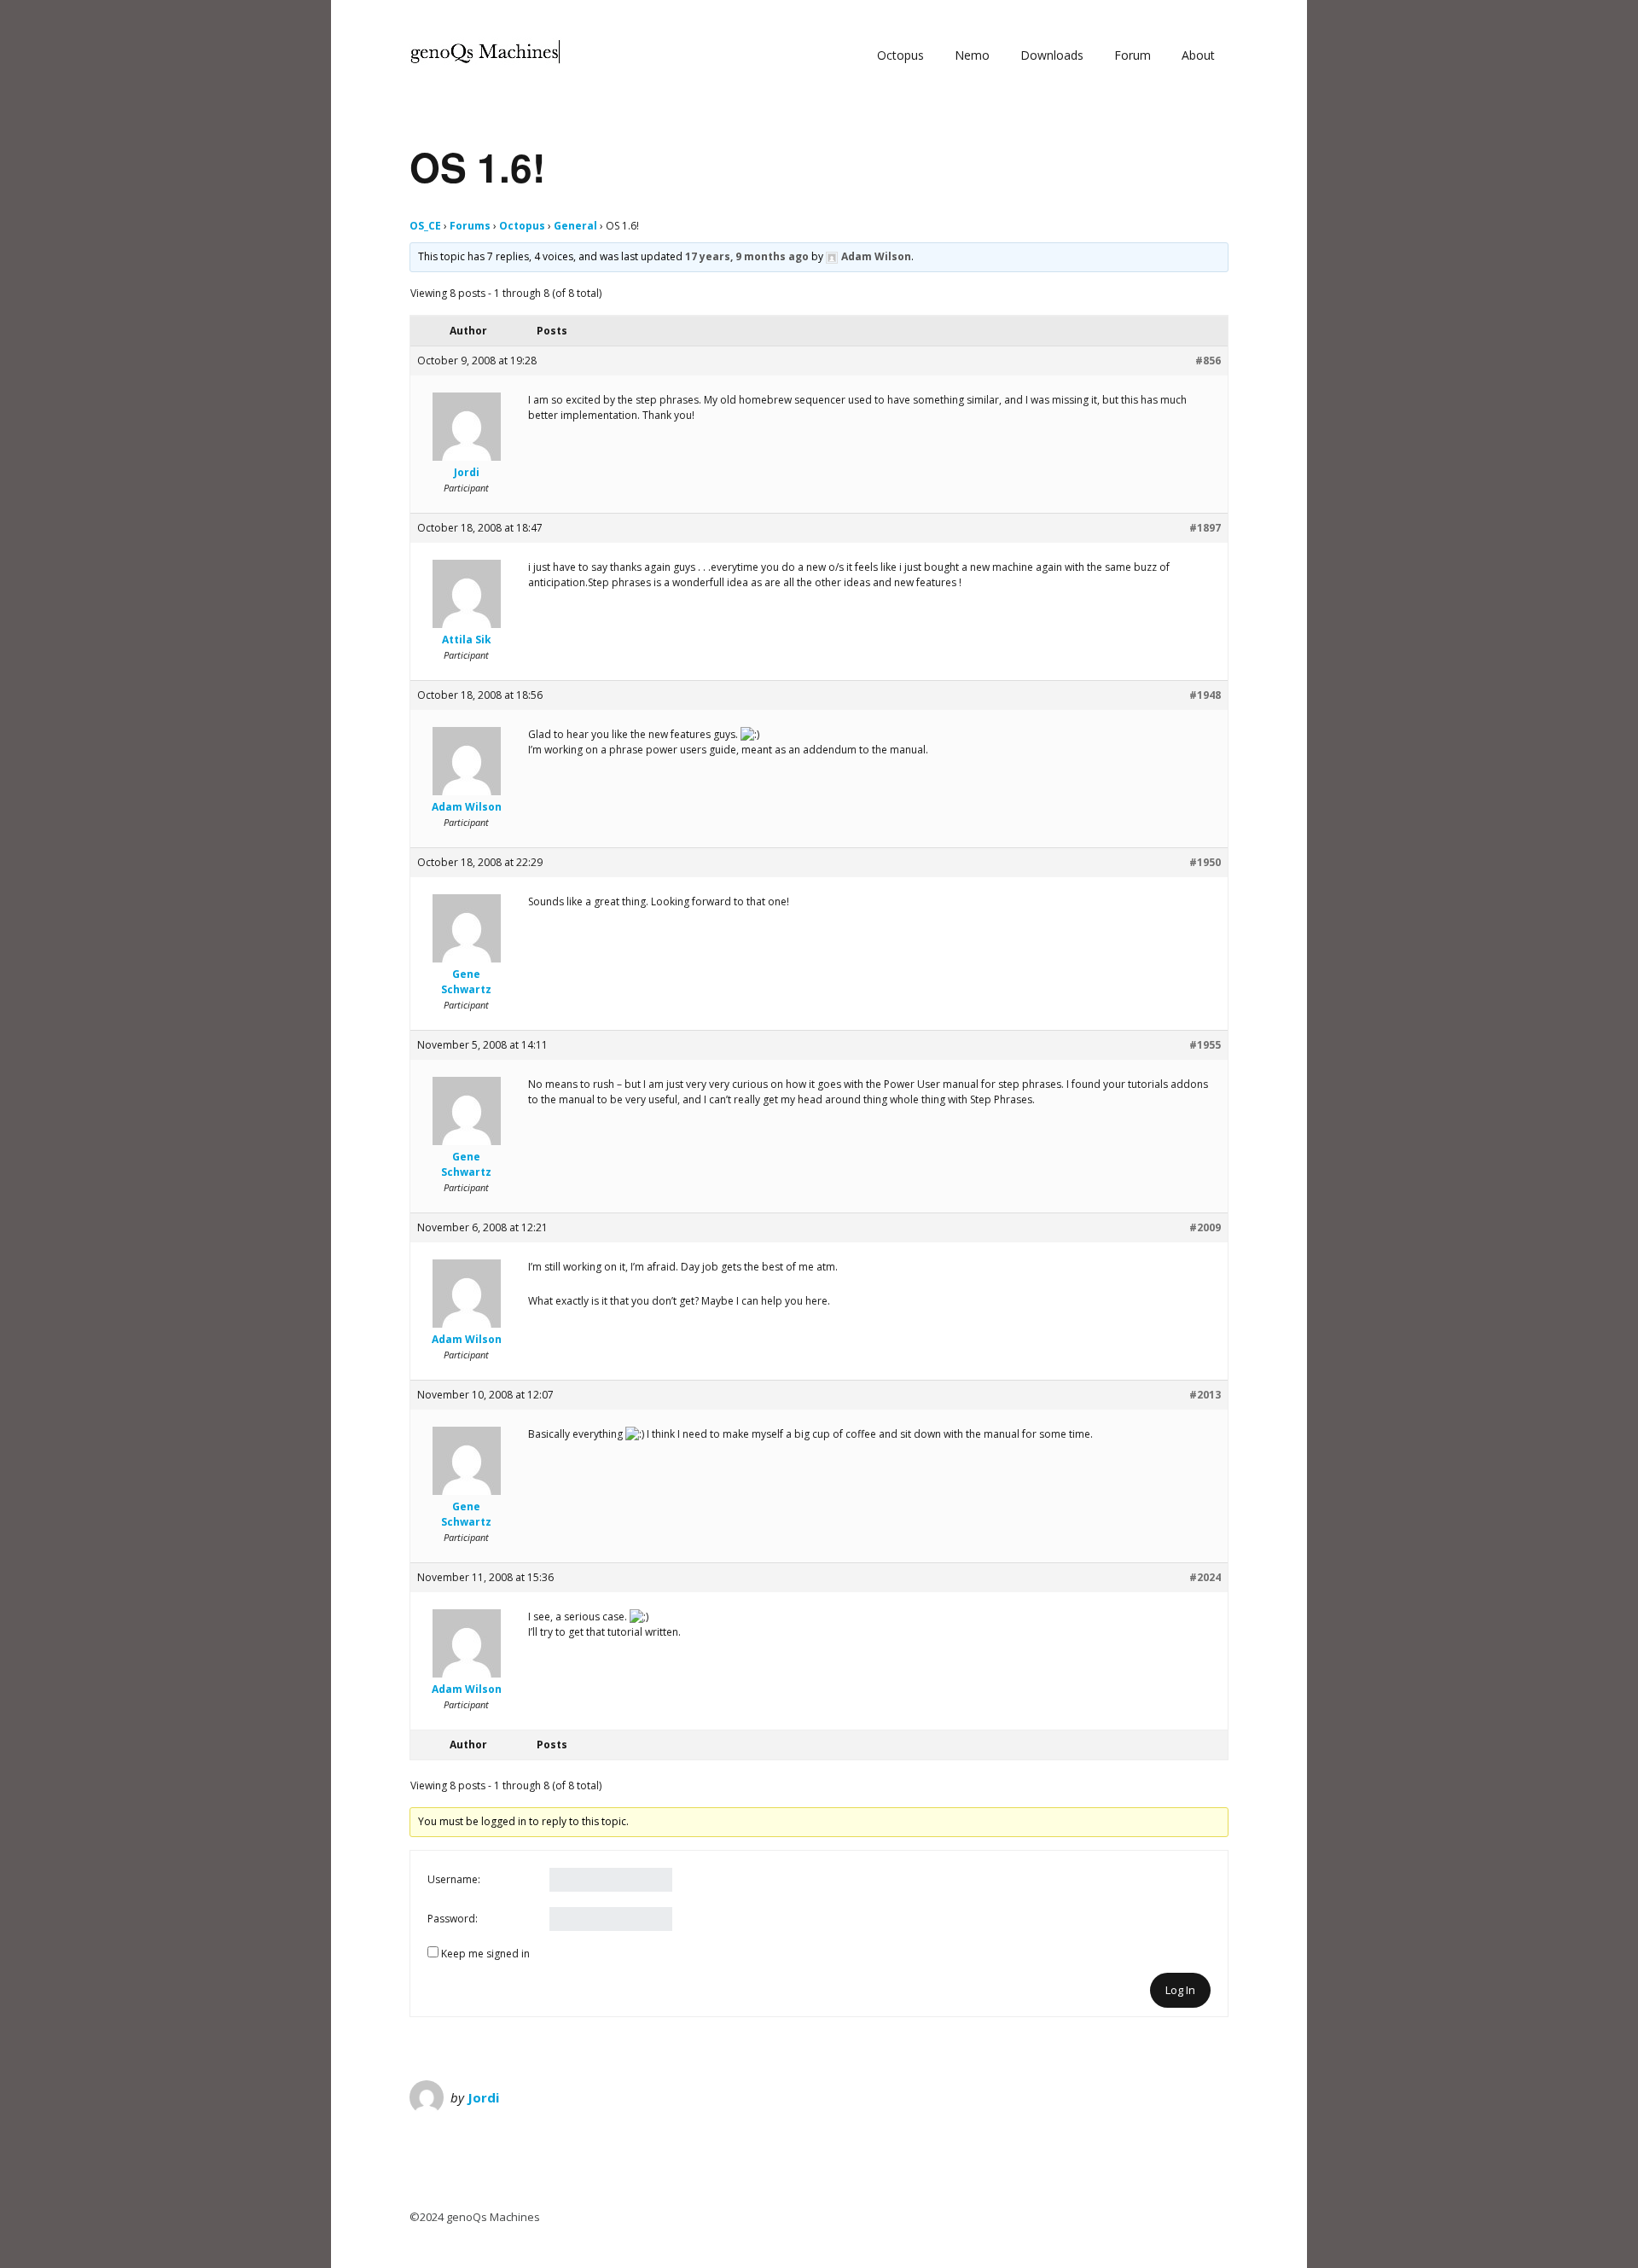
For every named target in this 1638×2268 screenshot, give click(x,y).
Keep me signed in (485, 1954)
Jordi (483, 2097)
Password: (453, 1919)
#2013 (1205, 1395)
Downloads (1052, 55)
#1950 (1205, 862)
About (1198, 55)
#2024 (1205, 1577)
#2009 (1205, 1227)
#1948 (1205, 695)
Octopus (900, 55)
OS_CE (425, 226)
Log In (1180, 1990)
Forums (470, 226)
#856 (1208, 361)
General (575, 226)
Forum (1133, 55)
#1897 (1205, 528)
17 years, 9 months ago (747, 256)
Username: (454, 1879)
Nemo (972, 55)
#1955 (1205, 1045)
